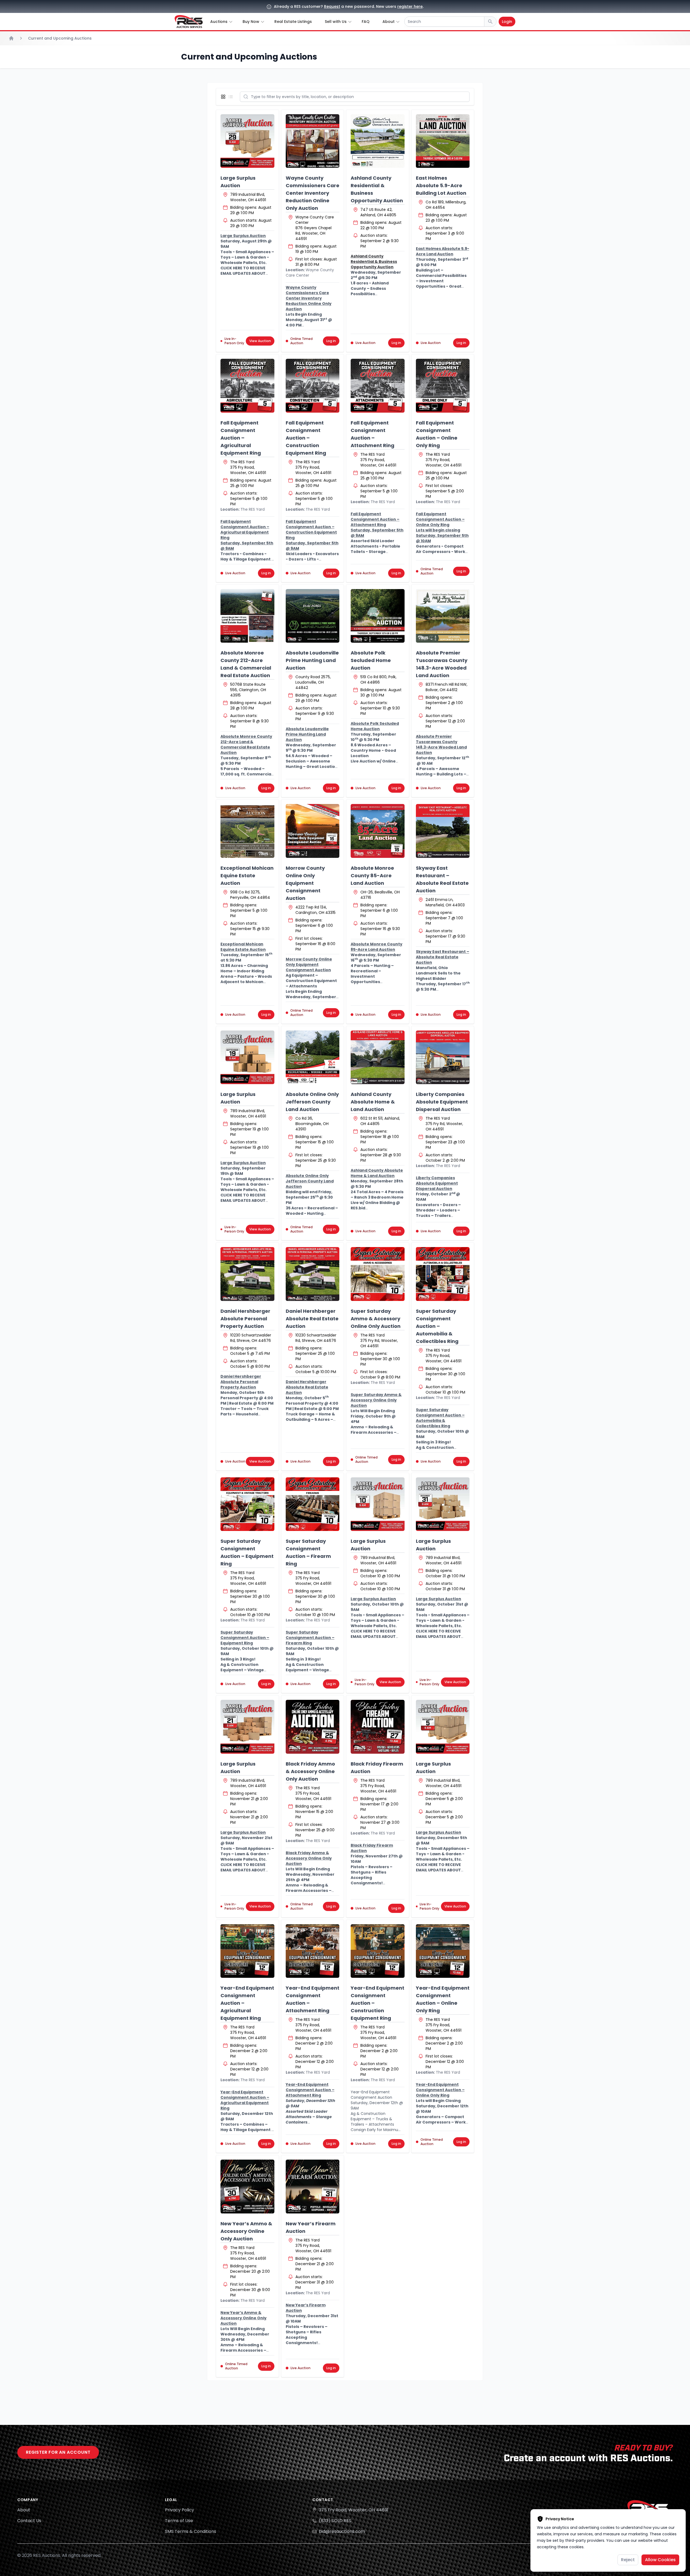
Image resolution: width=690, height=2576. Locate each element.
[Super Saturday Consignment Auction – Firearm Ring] (313, 1504)
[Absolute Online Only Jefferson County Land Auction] (313, 1057)
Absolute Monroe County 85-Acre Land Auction (372, 876)
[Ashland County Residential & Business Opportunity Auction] (378, 141)
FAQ (366, 22)
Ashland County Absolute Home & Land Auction (373, 1102)
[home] (189, 22)
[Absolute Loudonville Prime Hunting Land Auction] (313, 616)
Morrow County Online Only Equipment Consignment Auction (305, 883)
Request (332, 6)
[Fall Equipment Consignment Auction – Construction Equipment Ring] (313, 386)
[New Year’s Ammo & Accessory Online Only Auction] (247, 2187)
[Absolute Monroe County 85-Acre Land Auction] (378, 831)
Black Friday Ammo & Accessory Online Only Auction (310, 1771)
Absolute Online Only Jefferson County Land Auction (312, 1102)
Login (507, 22)
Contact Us (29, 2521)
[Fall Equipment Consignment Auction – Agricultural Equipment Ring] (247, 386)
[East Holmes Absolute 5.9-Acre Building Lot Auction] (443, 141)
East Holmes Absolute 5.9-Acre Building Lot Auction (441, 185)
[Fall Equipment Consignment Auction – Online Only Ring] (443, 386)
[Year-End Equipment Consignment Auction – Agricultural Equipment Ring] (247, 1951)
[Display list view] (232, 97)
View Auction (260, 341)
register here (410, 6)
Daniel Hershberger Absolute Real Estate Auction (312, 1319)
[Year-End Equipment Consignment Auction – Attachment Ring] (313, 1951)
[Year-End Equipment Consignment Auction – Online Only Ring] (443, 1951)
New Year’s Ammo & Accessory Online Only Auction (246, 2231)
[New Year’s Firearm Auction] (313, 2187)
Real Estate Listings (293, 22)
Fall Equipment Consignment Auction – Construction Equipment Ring (306, 438)
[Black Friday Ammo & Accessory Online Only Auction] (313, 1727)
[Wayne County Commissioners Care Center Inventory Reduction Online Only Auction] (313, 141)
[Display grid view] (224, 97)
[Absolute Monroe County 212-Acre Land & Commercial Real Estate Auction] (247, 616)
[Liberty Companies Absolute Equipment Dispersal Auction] (443, 1057)
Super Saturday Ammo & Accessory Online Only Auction (376, 1319)
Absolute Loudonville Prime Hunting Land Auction (312, 660)
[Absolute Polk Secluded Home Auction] (378, 616)
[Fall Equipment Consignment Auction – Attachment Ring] (378, 386)
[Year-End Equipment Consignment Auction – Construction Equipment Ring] (378, 1951)
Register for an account (58, 2452)
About (24, 2510)
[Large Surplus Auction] (247, 141)
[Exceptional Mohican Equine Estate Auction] (247, 831)
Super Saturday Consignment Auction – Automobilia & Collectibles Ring (437, 1326)
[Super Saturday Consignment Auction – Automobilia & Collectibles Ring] (443, 1274)
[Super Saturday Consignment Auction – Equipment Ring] (247, 1504)
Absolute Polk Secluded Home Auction (371, 660)
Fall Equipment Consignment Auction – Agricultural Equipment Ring (241, 438)
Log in (331, 341)
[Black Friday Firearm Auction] (378, 1727)
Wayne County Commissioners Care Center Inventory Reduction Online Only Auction (313, 193)
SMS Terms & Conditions (191, 2531)
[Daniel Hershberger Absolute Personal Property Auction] (247, 1274)
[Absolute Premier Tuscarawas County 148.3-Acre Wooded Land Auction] (443, 616)
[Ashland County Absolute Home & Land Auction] (378, 1057)
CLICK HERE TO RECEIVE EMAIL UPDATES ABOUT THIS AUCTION (243, 273)
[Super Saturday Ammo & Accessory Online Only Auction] (378, 1274)
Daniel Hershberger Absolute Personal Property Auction (245, 1319)
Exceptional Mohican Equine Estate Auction (247, 876)
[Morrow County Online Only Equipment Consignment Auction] (313, 831)
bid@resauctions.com (342, 2531)
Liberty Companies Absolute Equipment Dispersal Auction (442, 1102)
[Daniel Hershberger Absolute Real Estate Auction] (313, 1274)
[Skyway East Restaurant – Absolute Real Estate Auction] (443, 831)
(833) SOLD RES (335, 2521)
